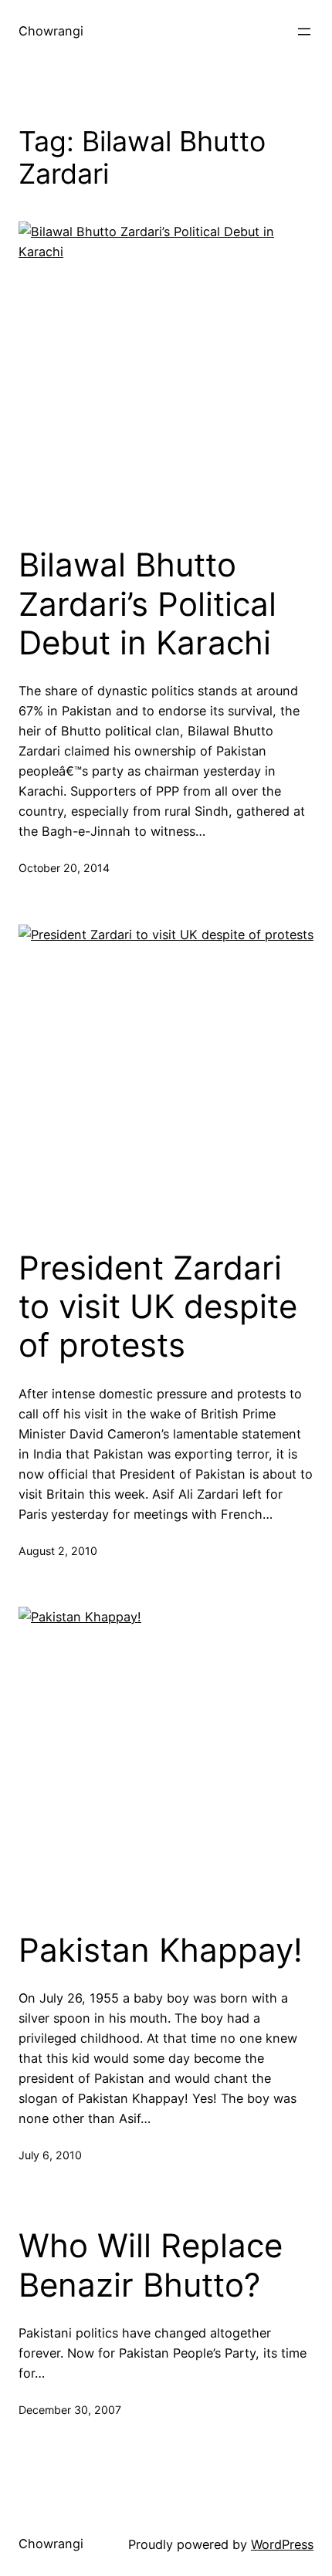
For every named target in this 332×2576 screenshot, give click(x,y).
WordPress (282, 2544)
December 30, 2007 (70, 2410)
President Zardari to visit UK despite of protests (158, 1307)
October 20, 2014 (64, 868)
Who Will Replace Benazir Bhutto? (151, 2265)
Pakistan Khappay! (161, 1950)
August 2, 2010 (58, 1551)
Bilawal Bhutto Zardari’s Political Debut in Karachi (147, 604)
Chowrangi (51, 31)
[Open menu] (304, 32)
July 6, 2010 (50, 2155)
